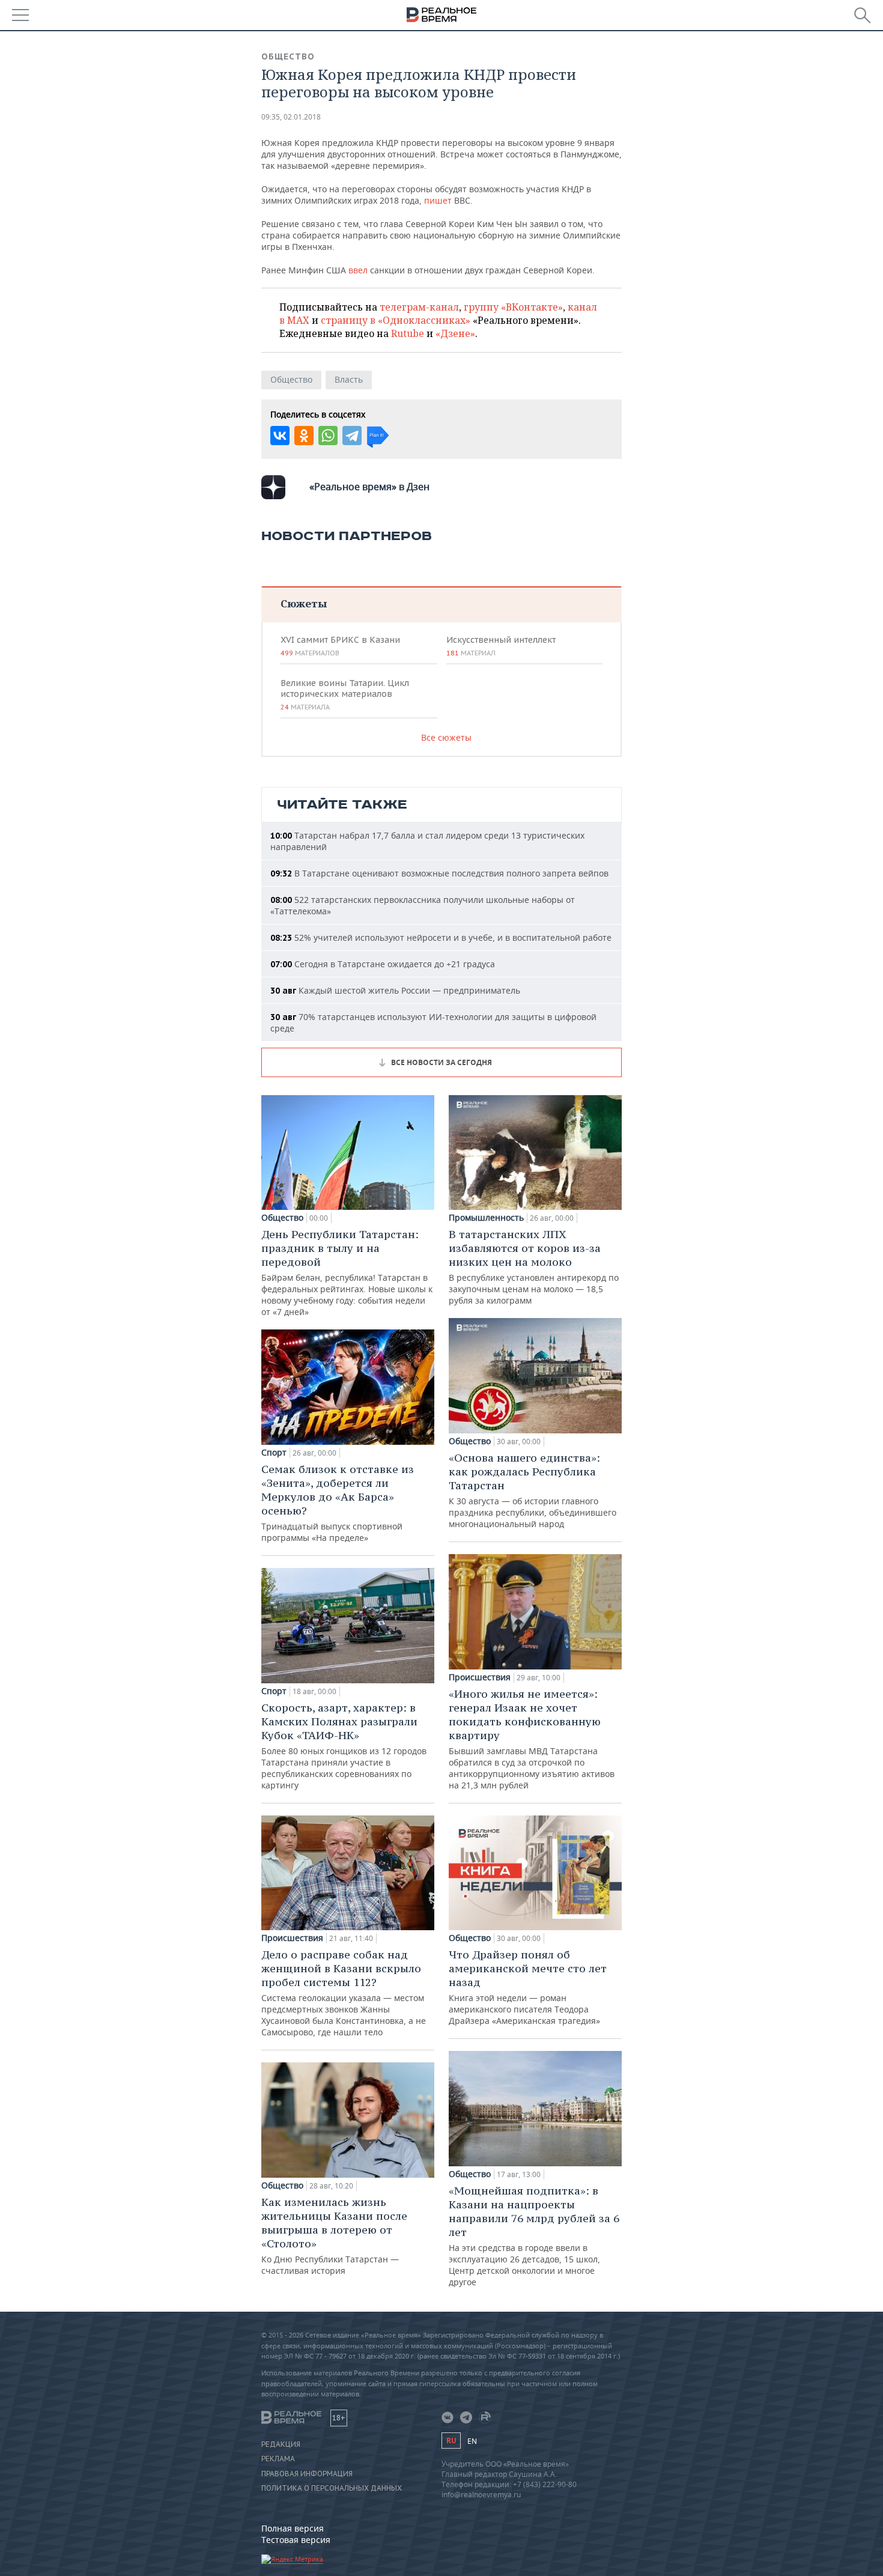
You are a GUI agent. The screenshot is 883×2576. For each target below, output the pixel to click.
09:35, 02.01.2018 (291, 117)
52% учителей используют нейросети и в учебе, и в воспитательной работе (441, 937)
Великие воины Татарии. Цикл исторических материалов (345, 694)
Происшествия (292, 1938)
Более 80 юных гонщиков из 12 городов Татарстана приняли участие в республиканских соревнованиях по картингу (344, 1746)
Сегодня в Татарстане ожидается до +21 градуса (383, 964)
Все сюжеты (446, 737)
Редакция (281, 2444)
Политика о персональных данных (332, 2488)
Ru (451, 2441)
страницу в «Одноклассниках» (396, 320)
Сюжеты (304, 603)
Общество (288, 56)
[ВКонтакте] (280, 436)
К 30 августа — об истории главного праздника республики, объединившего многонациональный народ (533, 1490)
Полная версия (293, 2528)
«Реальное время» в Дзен (369, 487)
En (472, 2441)
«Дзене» (455, 333)
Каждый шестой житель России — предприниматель (395, 990)
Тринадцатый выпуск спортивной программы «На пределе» (338, 1503)
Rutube (408, 333)
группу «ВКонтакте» (513, 307)
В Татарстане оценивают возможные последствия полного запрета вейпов (439, 873)
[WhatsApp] (328, 436)
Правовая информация (307, 2474)
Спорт (274, 1453)
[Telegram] (352, 436)
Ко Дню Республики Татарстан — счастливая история (334, 2236)
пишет (438, 200)
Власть (349, 379)
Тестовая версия (296, 2540)
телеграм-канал (419, 307)
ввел (358, 270)
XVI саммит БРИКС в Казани (340, 646)
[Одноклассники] (304, 436)
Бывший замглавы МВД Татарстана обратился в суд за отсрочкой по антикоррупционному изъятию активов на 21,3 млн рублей (532, 1739)
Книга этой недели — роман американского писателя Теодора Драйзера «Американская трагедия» (528, 1987)
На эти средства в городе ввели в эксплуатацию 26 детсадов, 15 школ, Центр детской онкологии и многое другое (534, 2236)
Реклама (278, 2459)
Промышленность (486, 1218)
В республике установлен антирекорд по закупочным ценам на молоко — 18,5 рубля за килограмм (534, 1267)
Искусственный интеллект (501, 646)
